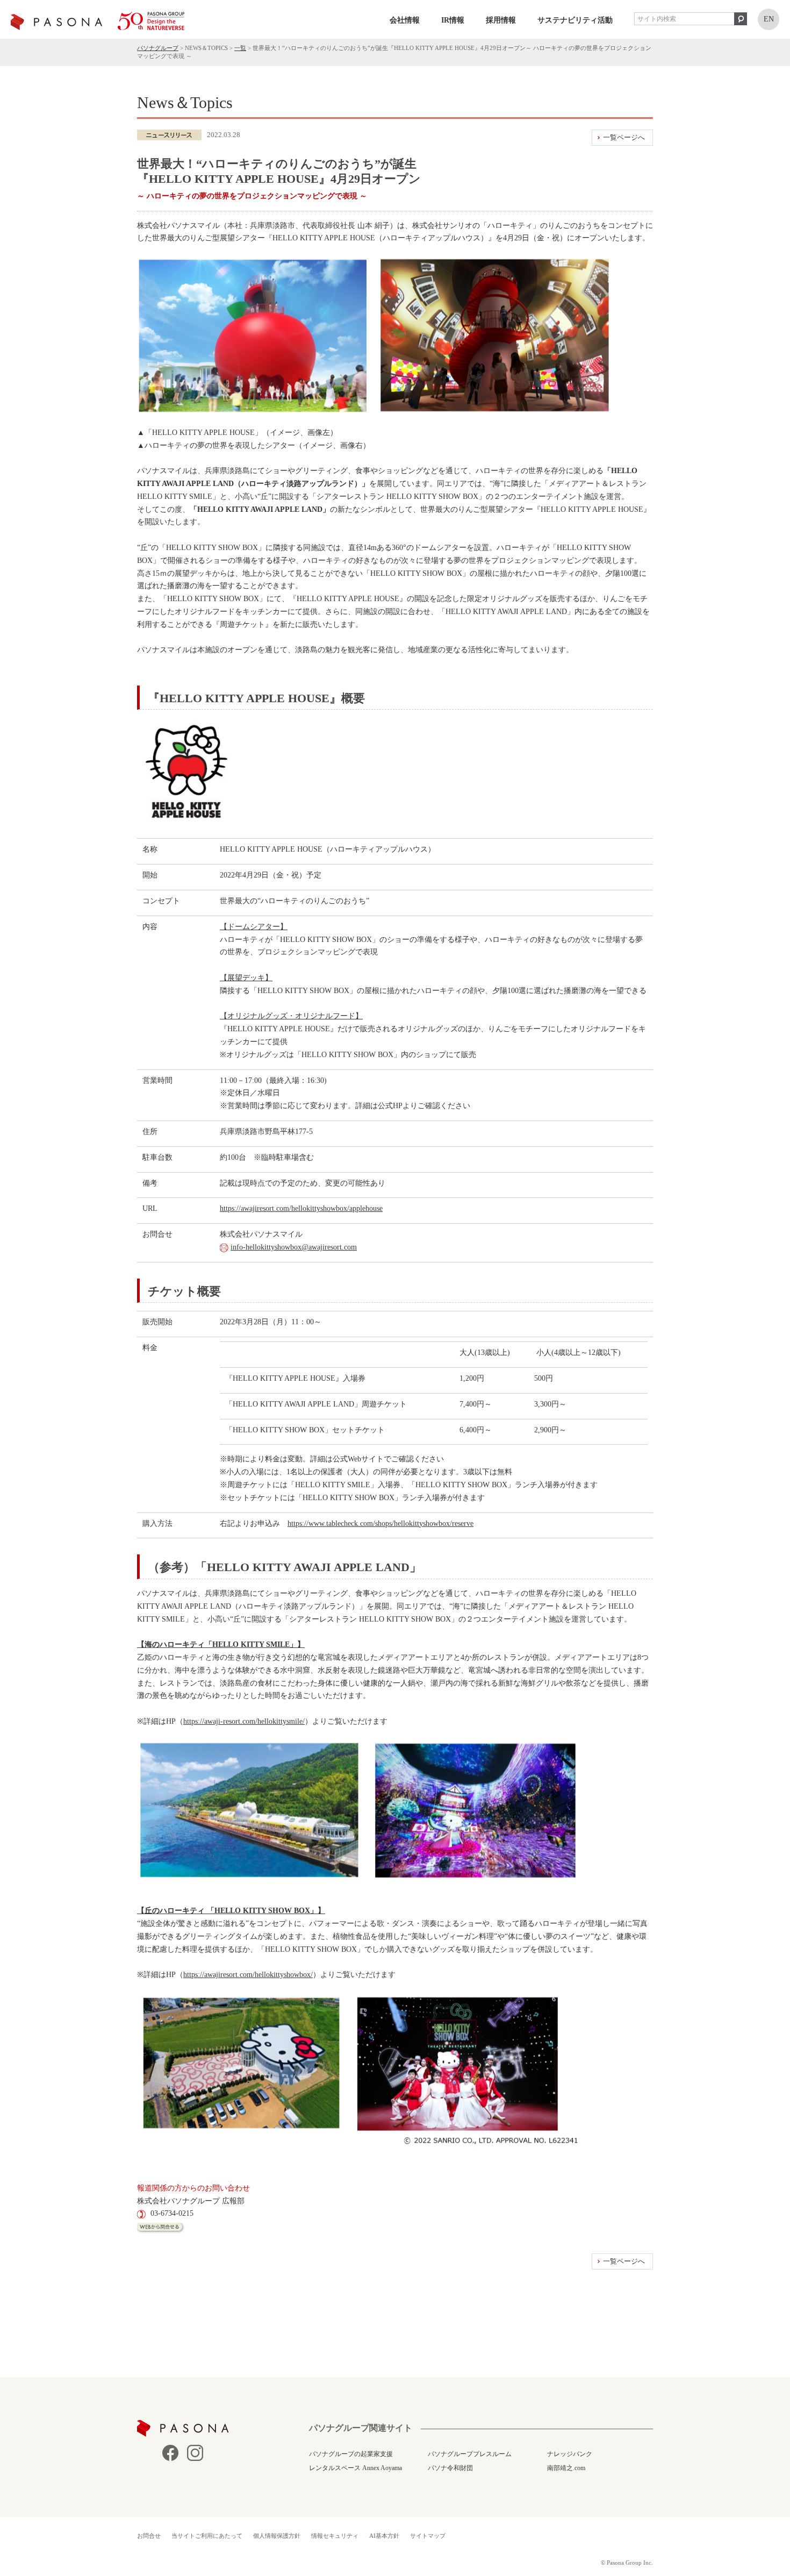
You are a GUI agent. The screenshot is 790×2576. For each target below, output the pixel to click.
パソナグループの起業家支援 (351, 2454)
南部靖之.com (566, 2468)
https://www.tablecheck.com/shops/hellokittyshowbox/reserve (380, 1524)
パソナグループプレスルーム (470, 2454)
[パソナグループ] (98, 21)
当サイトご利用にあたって (207, 2536)
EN (769, 19)
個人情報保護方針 (277, 2536)
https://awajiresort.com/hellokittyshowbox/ (248, 1975)
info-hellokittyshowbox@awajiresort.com (294, 1247)
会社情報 (405, 20)
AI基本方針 (384, 2536)
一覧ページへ (624, 137)
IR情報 (453, 20)
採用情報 (501, 20)
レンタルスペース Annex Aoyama (355, 2468)
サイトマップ (428, 2536)
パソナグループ (158, 48)
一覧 (240, 48)
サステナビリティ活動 (575, 20)
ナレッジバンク (570, 2454)
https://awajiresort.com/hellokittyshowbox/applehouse (301, 1208)
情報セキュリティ (335, 2536)
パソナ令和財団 (450, 2468)
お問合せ (149, 2536)
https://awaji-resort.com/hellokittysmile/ (244, 1721)
